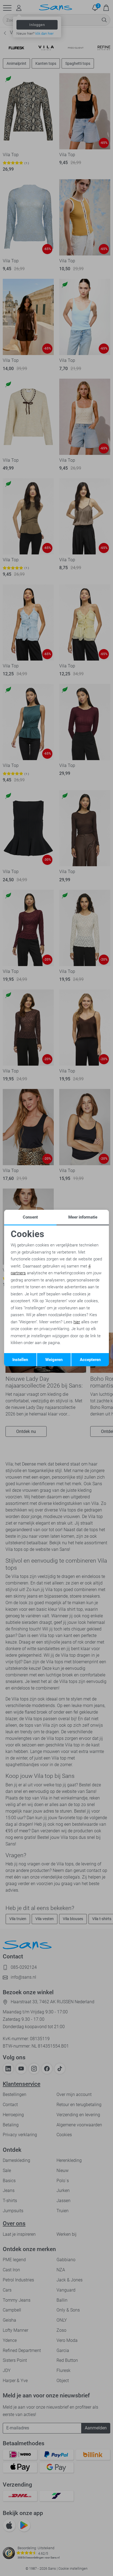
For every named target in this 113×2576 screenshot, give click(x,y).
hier (77, 1322)
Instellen (20, 1360)
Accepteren (90, 1360)
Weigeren (54, 1360)
